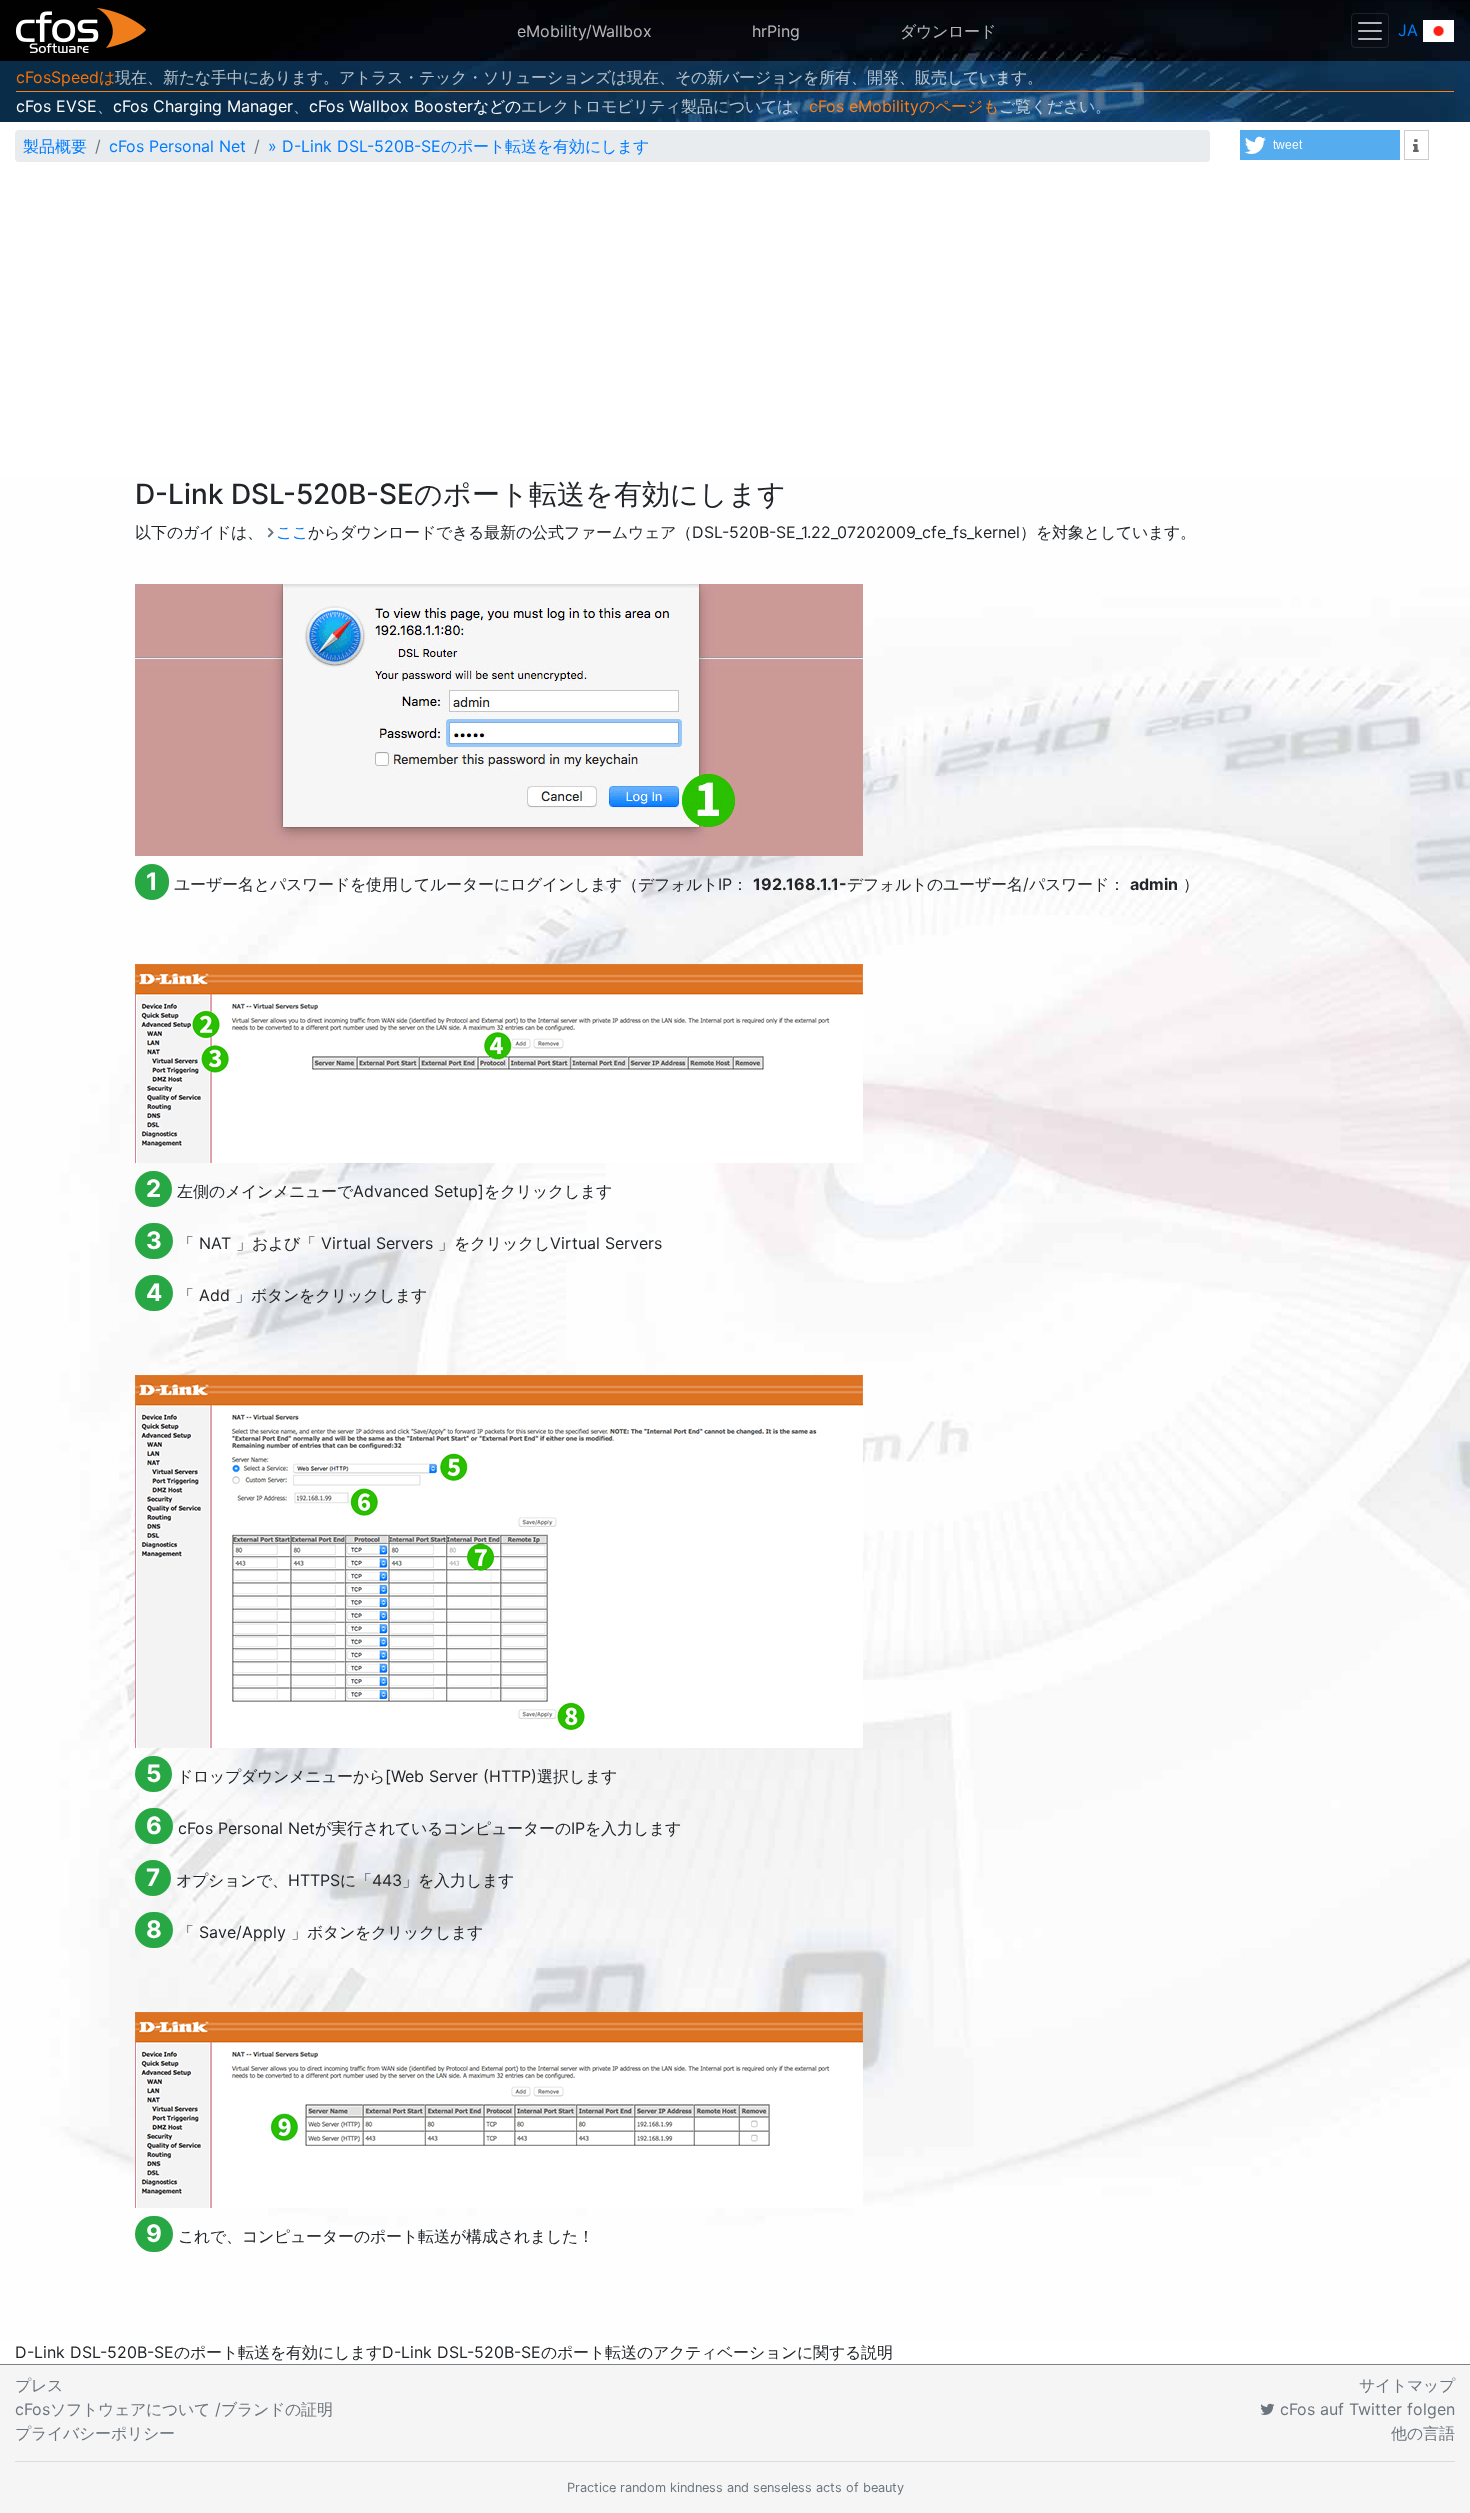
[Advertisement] (735, 328)
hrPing (776, 31)
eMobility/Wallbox (584, 31)
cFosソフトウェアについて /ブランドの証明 (174, 2409)
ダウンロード (948, 31)
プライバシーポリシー (95, 2433)
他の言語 (1423, 2433)
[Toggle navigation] (1370, 30)
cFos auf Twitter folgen (1365, 2409)
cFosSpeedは (65, 77)
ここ (292, 532)
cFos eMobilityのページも (904, 106)
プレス (39, 2385)
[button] (1320, 145)
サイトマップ (1407, 2385)
